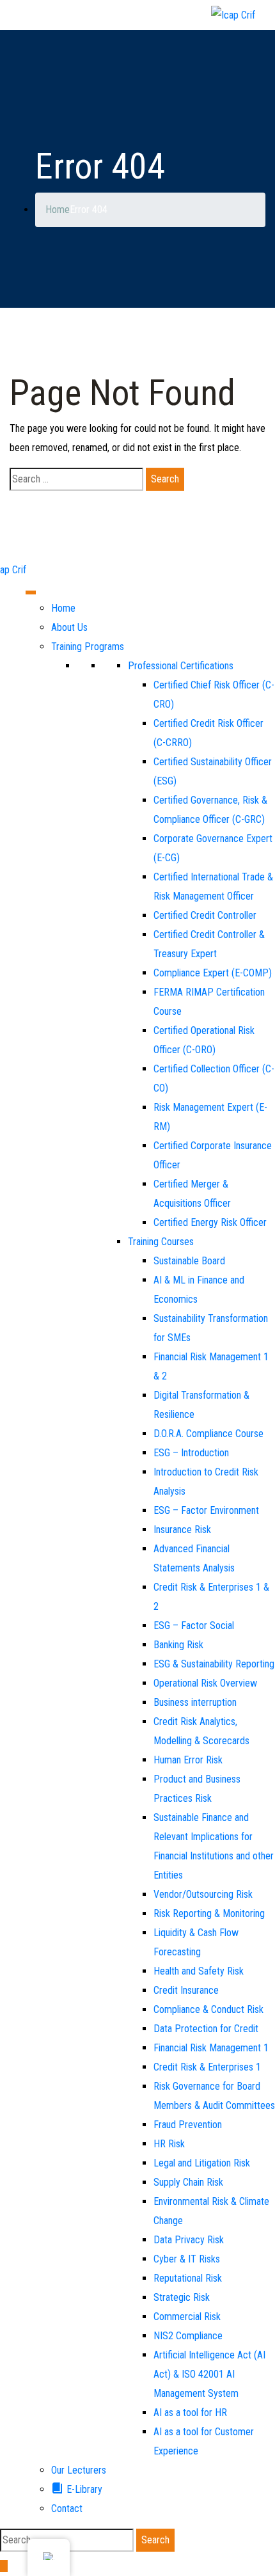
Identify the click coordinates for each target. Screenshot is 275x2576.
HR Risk (169, 2144)
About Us (69, 627)
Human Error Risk (188, 1760)
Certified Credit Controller (205, 915)
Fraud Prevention (188, 2125)
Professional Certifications (181, 666)
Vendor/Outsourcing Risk (203, 1894)
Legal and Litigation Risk (202, 2163)
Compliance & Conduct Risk (208, 2009)
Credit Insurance (186, 1990)
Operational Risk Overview (205, 1683)
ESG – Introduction (191, 1453)
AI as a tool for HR (190, 2413)
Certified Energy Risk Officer (210, 1222)
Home (63, 608)
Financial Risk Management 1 (211, 2048)
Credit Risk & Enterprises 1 (207, 2067)
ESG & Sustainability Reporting (214, 1664)
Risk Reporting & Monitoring (209, 1913)
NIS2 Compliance (188, 2336)
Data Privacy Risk (189, 2240)
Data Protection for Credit (206, 2029)
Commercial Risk (187, 2317)
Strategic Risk (182, 2297)
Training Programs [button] (88, 647)
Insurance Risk (182, 1530)
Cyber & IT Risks (187, 2259)
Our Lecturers (79, 2470)
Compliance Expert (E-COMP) (213, 973)
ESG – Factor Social (194, 1626)
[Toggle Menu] (31, 592)
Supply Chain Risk (188, 2182)
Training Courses (161, 1242)
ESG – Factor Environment (206, 1510)
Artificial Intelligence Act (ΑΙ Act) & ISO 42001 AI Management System (209, 2374)
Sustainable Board (189, 1261)
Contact (67, 2508)
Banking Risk (178, 1645)
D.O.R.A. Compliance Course (208, 1434)
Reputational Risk (188, 2278)
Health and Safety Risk (199, 1971)
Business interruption (195, 1702)
